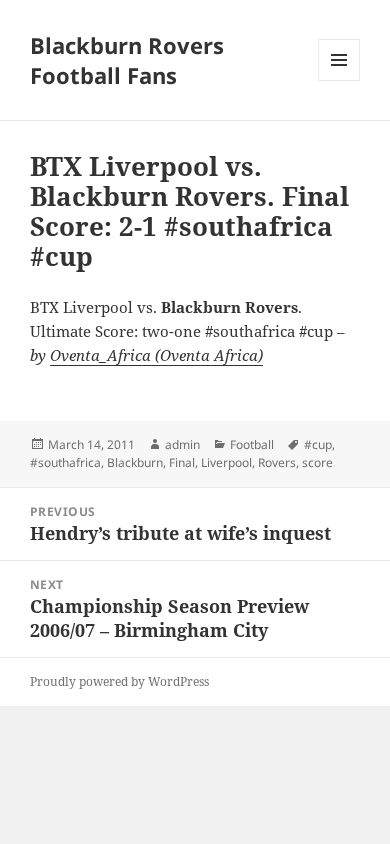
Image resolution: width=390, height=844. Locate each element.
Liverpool (226, 462)
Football (252, 444)
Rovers (277, 462)
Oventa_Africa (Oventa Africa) (156, 355)
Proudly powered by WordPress (119, 681)
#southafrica (65, 462)
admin (182, 444)
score (317, 462)
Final (182, 462)
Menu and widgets (339, 80)
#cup (318, 444)
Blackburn (135, 462)
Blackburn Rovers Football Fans (127, 60)
